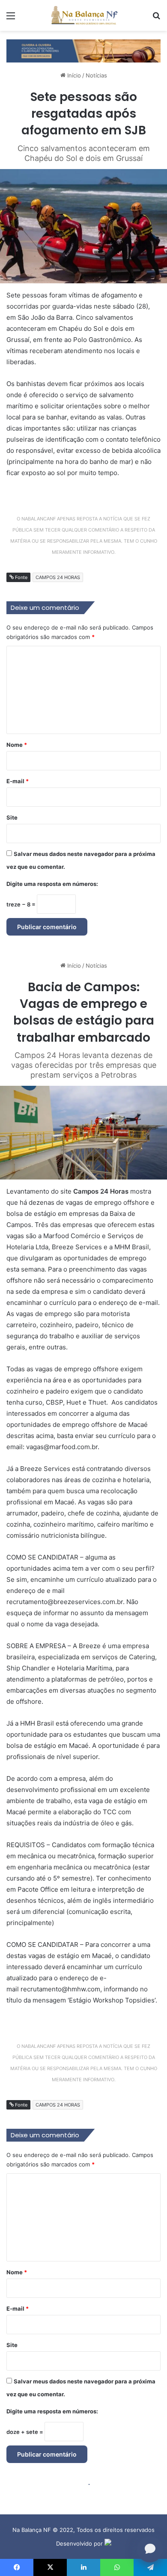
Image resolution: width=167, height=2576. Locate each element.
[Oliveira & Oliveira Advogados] (83, 50)
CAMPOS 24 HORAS (58, 577)
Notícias (96, 75)
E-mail (18, 781)
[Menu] (11, 19)
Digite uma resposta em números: (52, 884)
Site (12, 817)
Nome (17, 745)
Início (73, 75)
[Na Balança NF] (83, 15)
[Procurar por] (156, 19)
